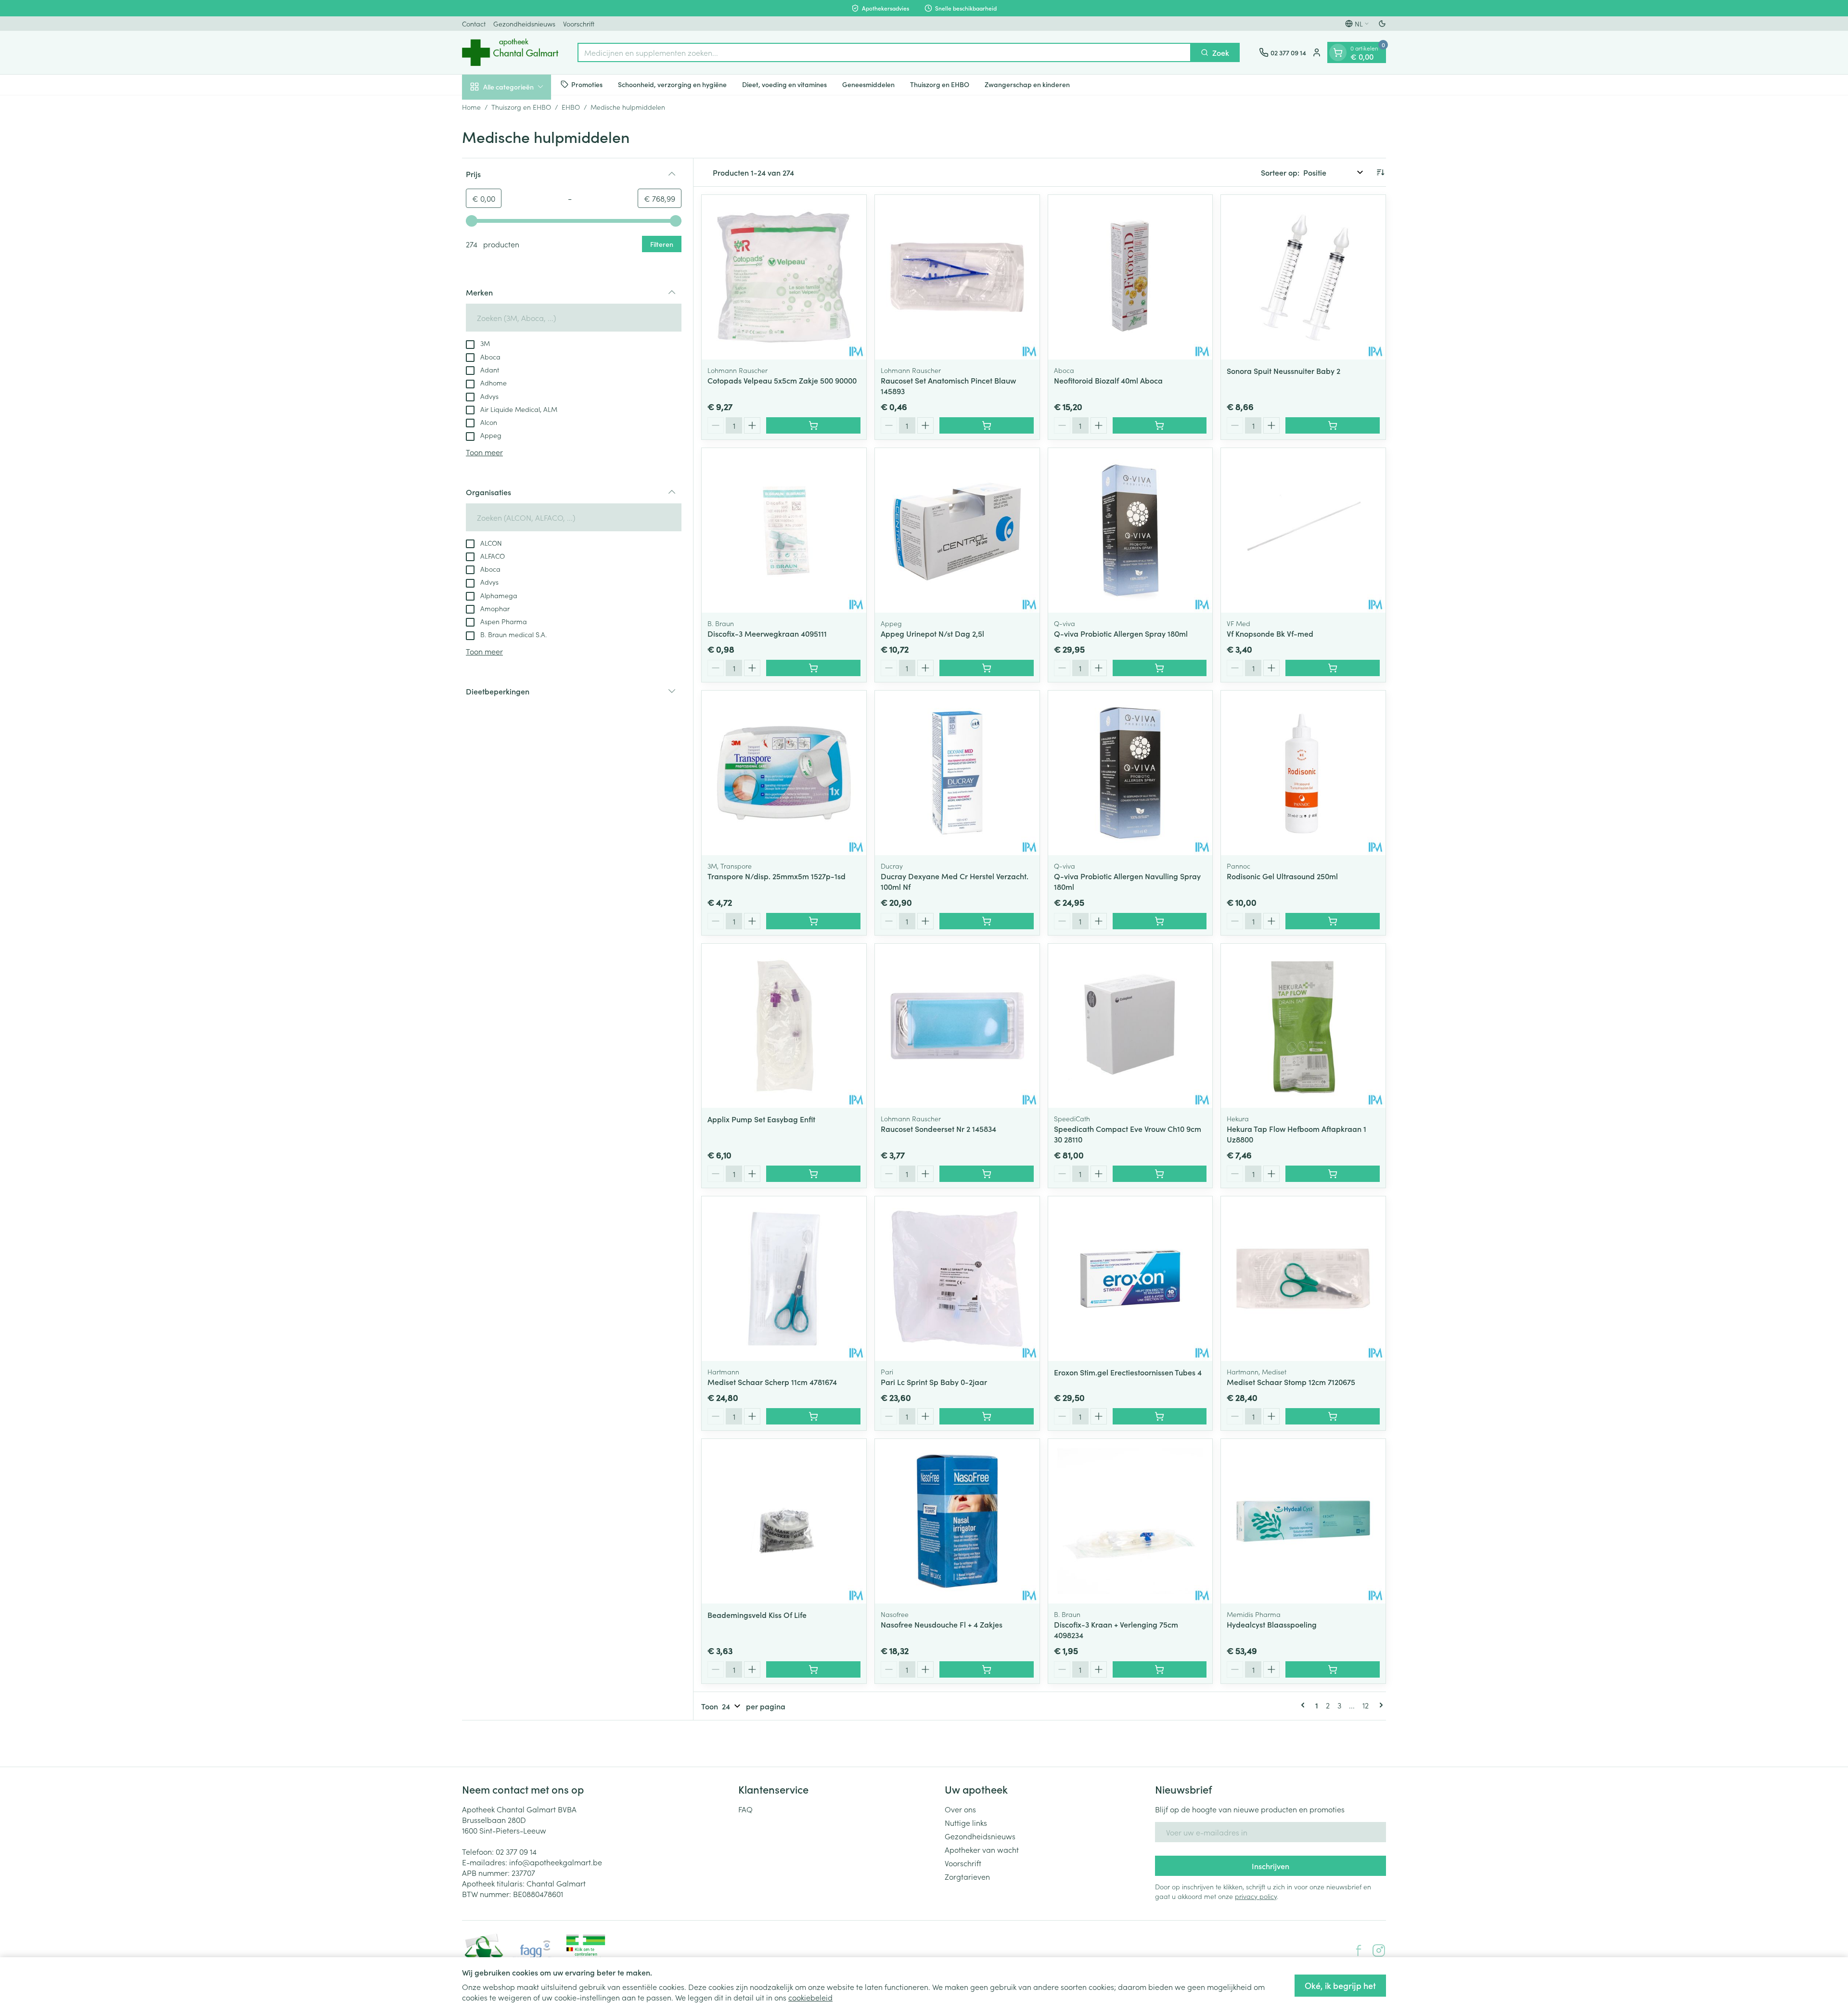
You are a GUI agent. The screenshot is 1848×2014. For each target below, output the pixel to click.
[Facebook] (1359, 1950)
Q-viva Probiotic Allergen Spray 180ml (1121, 633)
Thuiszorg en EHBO (940, 84)
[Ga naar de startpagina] (510, 52)
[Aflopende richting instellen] (1380, 172)
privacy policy (1256, 1896)
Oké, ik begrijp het (1340, 1985)
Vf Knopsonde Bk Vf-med (1270, 633)
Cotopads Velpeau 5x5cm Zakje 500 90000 (782, 380)
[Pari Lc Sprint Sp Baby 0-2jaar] (957, 1279)
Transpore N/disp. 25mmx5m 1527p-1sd (776, 876)
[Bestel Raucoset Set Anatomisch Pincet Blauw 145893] (987, 425)
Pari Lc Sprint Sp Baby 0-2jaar (934, 1382)
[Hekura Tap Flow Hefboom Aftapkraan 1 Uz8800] (1303, 1026)
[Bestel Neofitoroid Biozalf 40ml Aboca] (1160, 425)
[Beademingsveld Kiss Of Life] (784, 1521)
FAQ (745, 1809)
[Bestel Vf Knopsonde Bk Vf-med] (1333, 668)
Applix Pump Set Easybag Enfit (761, 1119)
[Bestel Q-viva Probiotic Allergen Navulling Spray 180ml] (1160, 921)
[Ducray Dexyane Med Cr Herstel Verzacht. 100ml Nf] (957, 773)
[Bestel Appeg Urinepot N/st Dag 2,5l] (987, 668)
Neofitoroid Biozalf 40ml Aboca (1108, 380)
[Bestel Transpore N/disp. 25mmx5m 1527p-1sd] (813, 921)
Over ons (960, 1809)
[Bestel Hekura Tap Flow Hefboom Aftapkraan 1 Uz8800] (1333, 1174)
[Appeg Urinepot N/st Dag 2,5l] (957, 530)
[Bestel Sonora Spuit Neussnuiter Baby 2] (1333, 425)
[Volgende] (1379, 1705)
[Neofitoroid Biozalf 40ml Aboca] (1130, 277)
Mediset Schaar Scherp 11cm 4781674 (772, 1382)
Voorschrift (579, 24)
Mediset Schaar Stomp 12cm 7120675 (1291, 1382)
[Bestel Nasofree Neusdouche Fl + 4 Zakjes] (987, 1669)
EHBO (571, 107)
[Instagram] (1379, 1950)
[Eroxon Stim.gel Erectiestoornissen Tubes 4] (1130, 1279)
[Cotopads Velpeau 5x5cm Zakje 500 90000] (784, 277)
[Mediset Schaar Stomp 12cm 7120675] (1303, 1279)
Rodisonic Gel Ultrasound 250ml (1282, 876)
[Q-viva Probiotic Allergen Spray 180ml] (1130, 530)
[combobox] (884, 52)
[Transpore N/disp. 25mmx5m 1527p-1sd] (784, 773)
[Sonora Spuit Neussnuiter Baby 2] (1303, 277)
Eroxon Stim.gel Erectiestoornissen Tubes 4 (1128, 1372)
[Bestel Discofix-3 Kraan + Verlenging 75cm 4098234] (1160, 1669)
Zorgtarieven (967, 1876)
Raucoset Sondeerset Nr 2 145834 (938, 1129)
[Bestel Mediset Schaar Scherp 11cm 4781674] (813, 1416)
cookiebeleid (810, 1997)
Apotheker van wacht (982, 1849)
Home (471, 107)
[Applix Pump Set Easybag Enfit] (784, 1026)
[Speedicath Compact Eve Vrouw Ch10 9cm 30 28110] (1130, 1026)
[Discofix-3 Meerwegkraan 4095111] (784, 530)
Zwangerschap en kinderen (1027, 84)
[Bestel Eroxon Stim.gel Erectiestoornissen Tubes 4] (1160, 1416)
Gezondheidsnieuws (524, 24)
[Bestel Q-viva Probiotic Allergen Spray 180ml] (1160, 668)
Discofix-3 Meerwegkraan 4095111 (767, 633)
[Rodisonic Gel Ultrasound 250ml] (1303, 773)
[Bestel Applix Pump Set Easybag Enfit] (813, 1174)
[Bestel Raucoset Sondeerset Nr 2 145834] (987, 1174)
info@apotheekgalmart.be (556, 1862)
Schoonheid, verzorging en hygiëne (672, 84)
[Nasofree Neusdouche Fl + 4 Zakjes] (957, 1521)
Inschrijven (1270, 1866)
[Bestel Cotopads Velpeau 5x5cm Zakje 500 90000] (813, 425)
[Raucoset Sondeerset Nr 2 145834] (957, 1026)
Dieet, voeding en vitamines (784, 84)
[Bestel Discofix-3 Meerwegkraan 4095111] (813, 668)
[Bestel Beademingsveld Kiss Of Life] (813, 1669)
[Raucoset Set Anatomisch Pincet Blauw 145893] (957, 277)
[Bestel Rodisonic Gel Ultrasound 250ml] (1333, 921)
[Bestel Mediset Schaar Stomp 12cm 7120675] (1333, 1416)
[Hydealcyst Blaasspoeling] (1303, 1521)
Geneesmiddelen (868, 84)
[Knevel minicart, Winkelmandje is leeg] (1338, 52)
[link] (1305, 1705)
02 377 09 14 (516, 1851)
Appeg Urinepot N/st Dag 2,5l (932, 633)
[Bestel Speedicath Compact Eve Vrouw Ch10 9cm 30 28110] (1160, 1174)
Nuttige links (966, 1822)
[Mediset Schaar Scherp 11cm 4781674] (784, 1279)
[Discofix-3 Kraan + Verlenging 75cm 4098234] (1130, 1521)
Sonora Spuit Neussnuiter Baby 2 (1283, 371)
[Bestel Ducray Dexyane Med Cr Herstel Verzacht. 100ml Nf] (987, 921)
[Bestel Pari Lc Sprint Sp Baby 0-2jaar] (987, 1416)
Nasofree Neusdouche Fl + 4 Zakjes (942, 1624)
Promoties (587, 84)
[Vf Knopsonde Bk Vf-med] (1303, 530)
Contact (474, 24)
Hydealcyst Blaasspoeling (1272, 1624)
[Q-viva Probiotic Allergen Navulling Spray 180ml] (1130, 773)
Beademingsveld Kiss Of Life (757, 1615)
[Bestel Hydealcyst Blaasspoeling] (1333, 1669)
